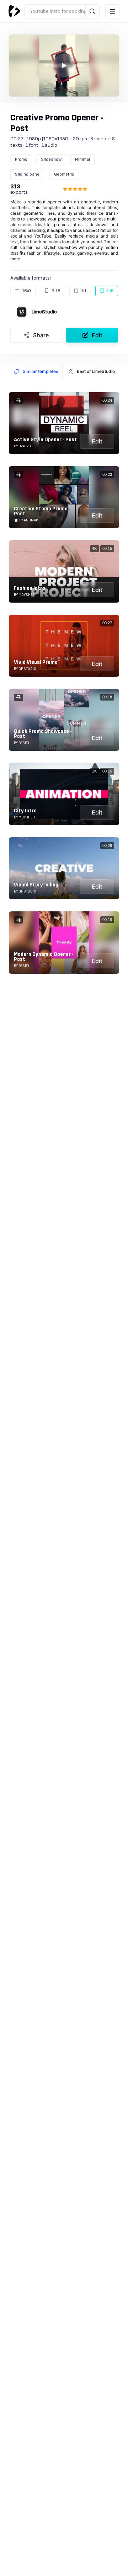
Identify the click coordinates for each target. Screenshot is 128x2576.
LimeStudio (44, 312)
